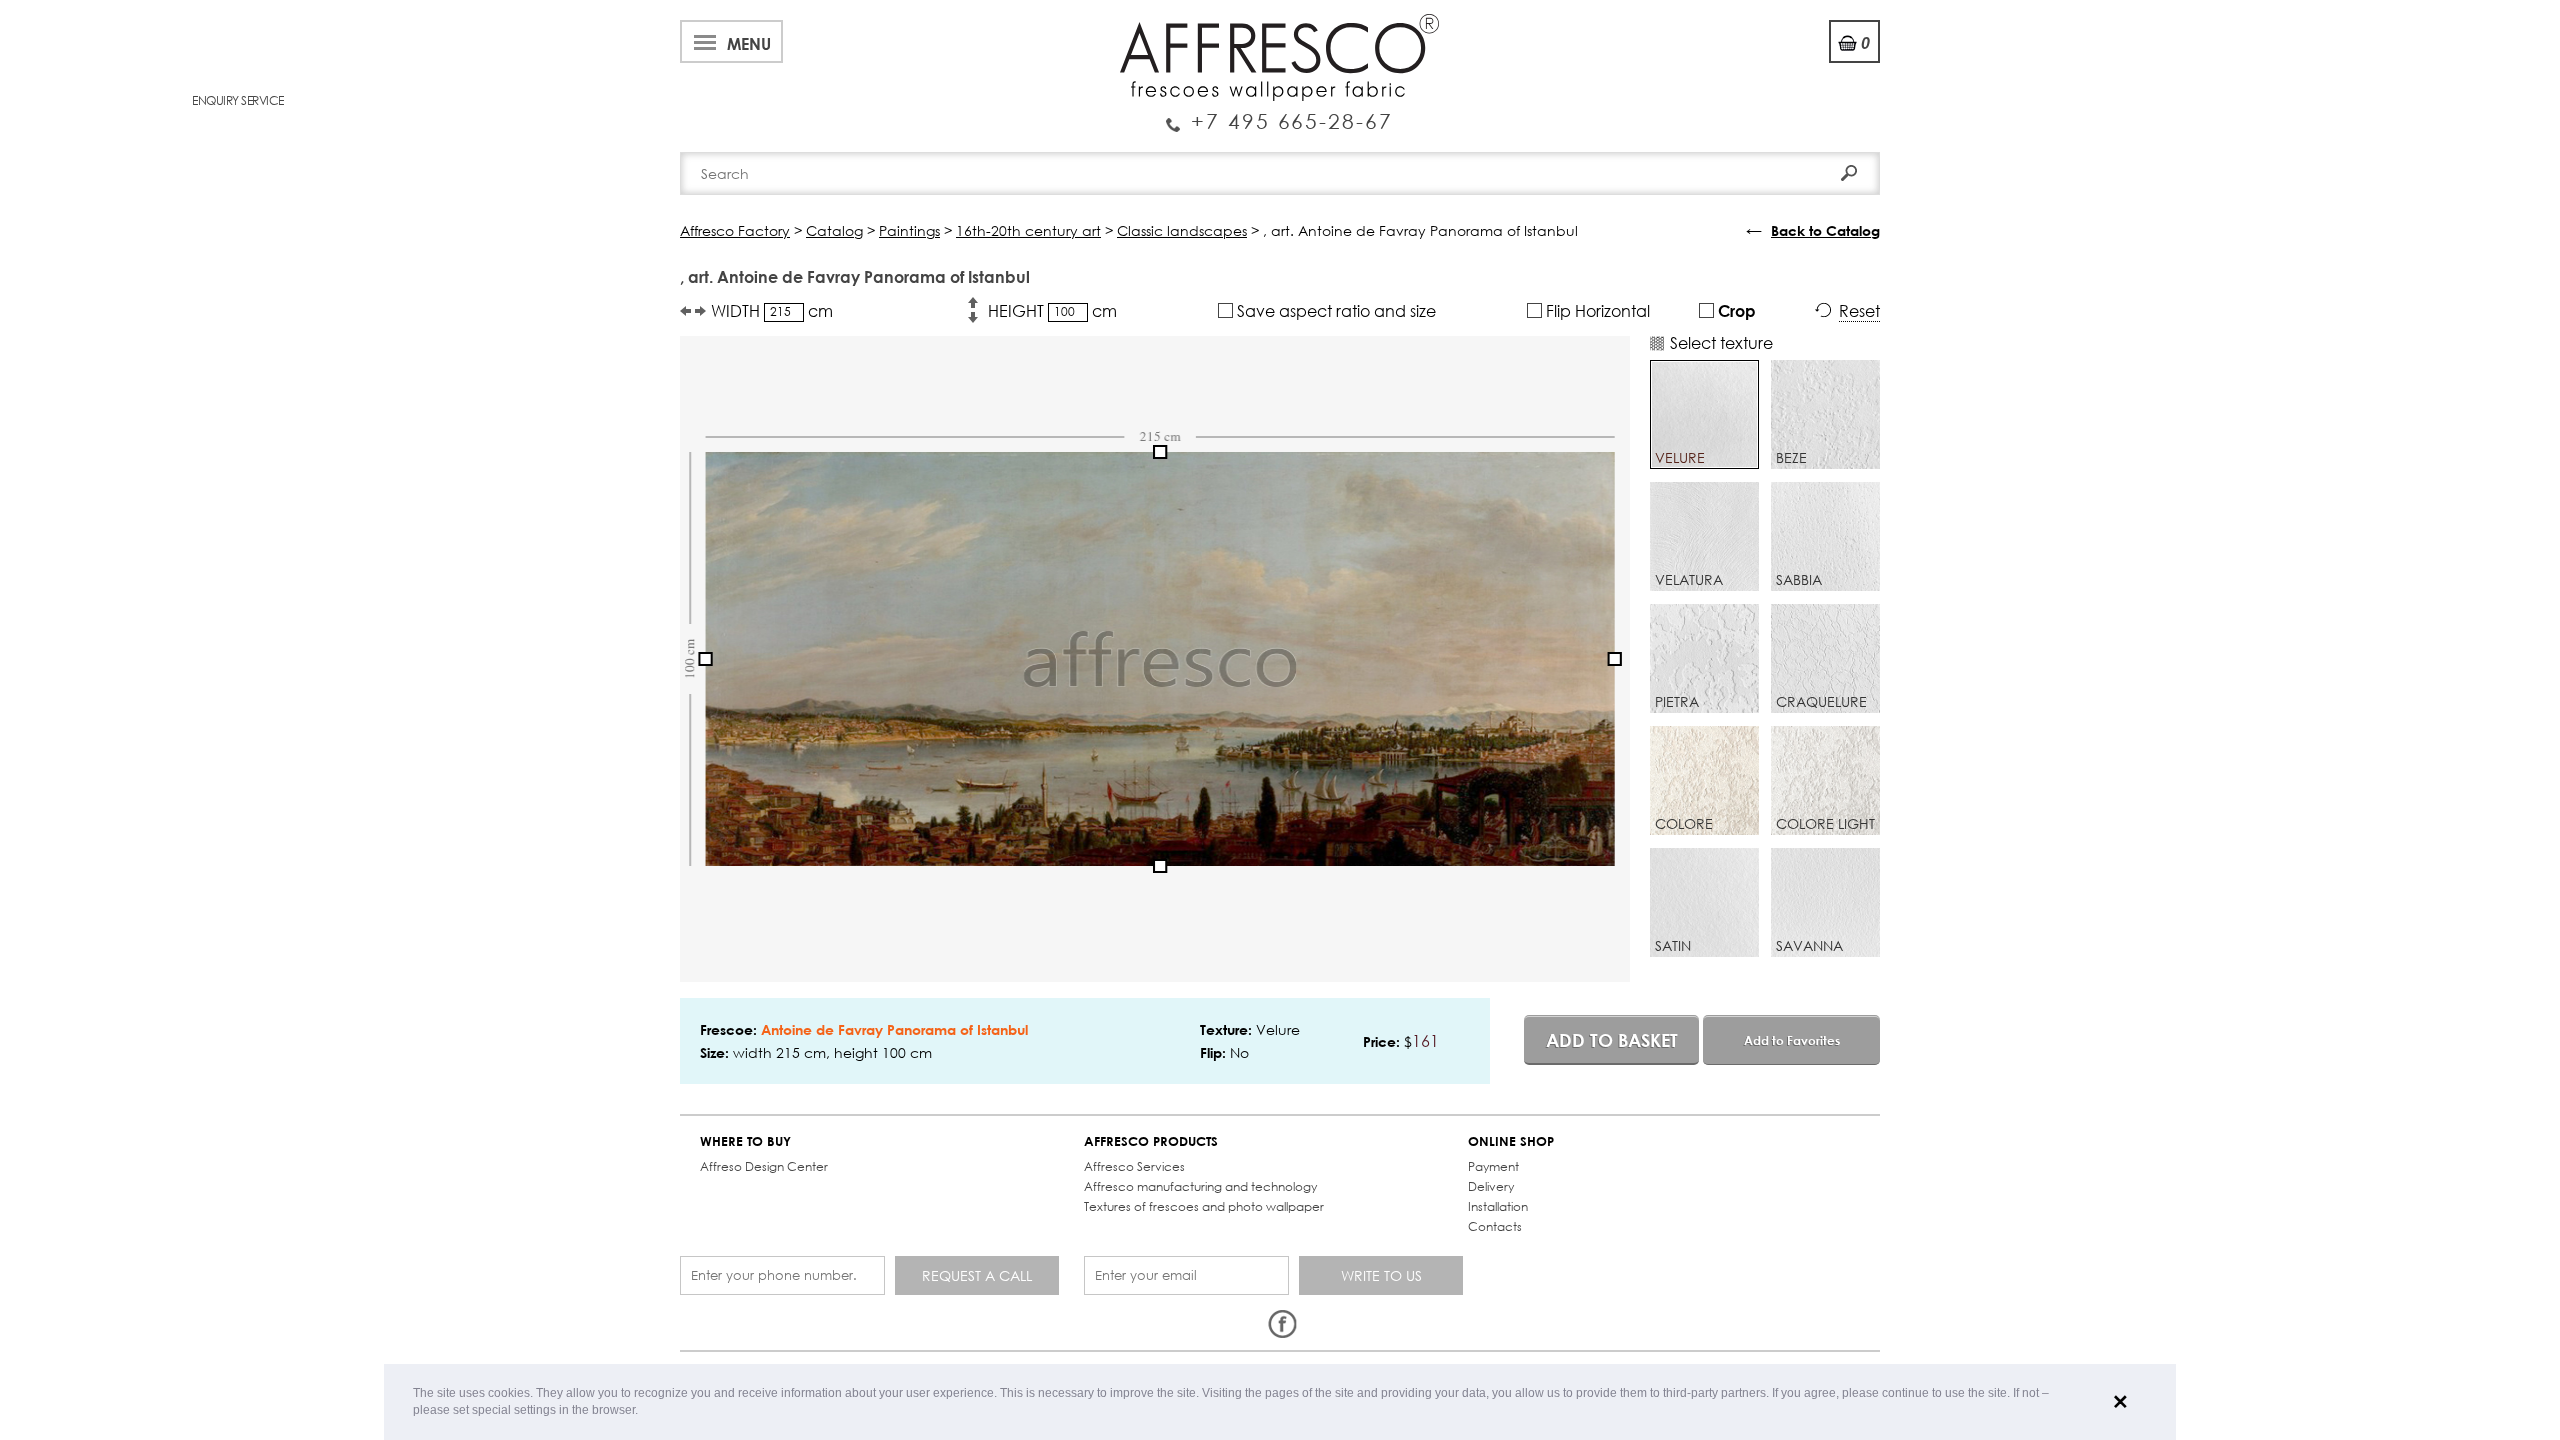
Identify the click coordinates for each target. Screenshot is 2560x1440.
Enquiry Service (1279, 113)
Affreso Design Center (764, 1166)
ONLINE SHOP (1511, 1141)
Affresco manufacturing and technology (1200, 1186)
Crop (1735, 310)
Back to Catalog (1825, 230)
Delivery (1491, 1186)
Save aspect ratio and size (1334, 310)
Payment (1493, 1166)
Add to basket (1612, 1040)
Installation (1498, 1206)
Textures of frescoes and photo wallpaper (1204, 1206)
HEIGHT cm (1052, 310)
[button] (643, 1411)
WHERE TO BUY (745, 1141)
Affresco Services (1134, 1166)
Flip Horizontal (1596, 310)
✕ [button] (2120, 1402)
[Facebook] (1282, 1325)
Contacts (1495, 1226)
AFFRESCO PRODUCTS (1151, 1141)
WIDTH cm (772, 310)
